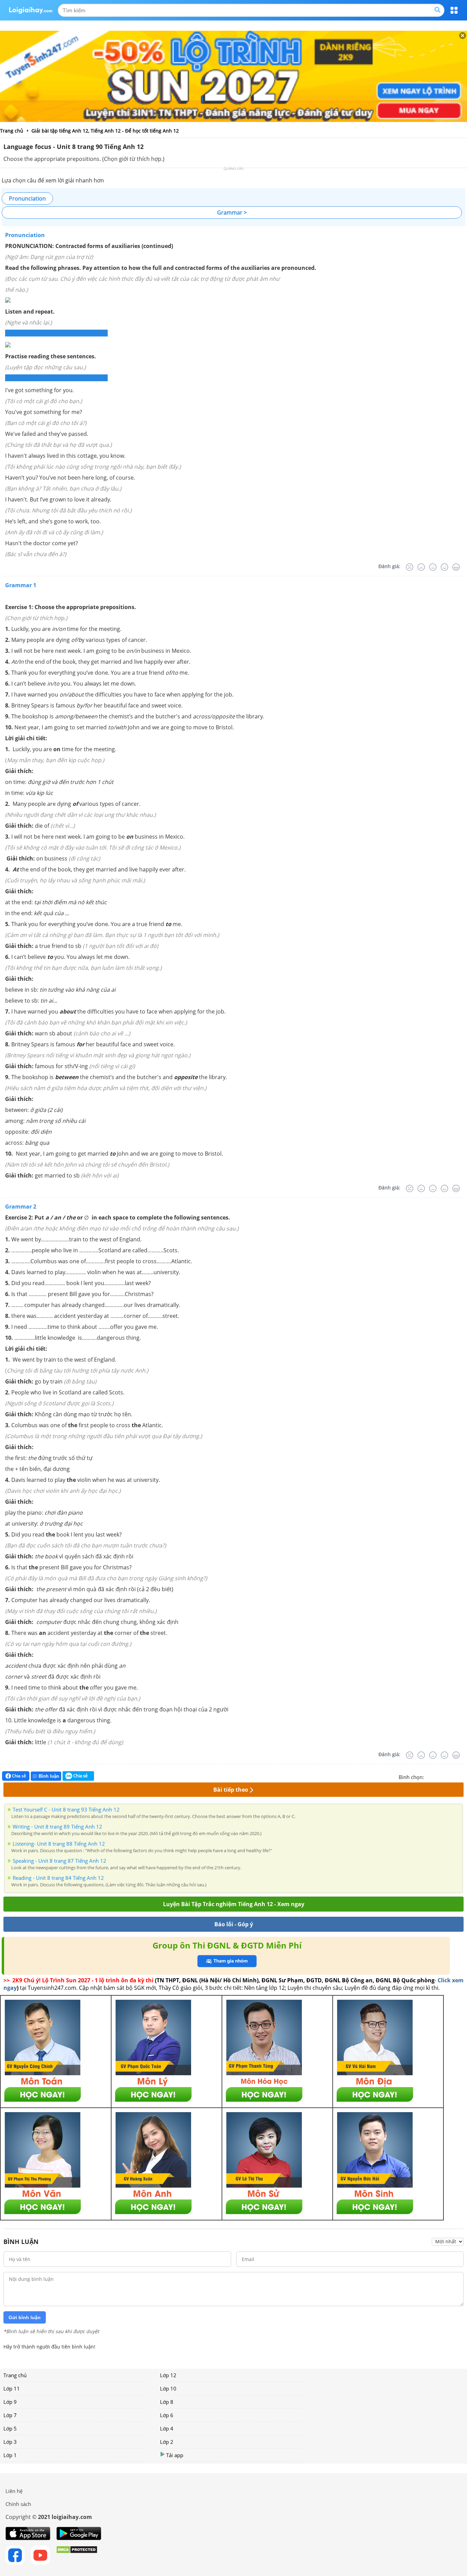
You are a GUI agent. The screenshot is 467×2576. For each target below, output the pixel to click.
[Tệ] (421, 567)
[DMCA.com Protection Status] (77, 2555)
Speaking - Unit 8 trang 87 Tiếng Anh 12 (59, 1861)
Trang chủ (15, 2375)
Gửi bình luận (25, 2317)
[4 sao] (454, 1776)
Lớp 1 (10, 2455)
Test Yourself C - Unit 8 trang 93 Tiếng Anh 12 (66, 1809)
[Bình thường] (433, 567)
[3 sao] (446, 1776)
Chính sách (18, 2504)
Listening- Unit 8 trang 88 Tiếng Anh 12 (59, 1844)
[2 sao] (438, 1776)
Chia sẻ (18, 1776)
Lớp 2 (167, 2442)
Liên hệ (14, 2491)
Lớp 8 (167, 2402)
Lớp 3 (10, 2442)
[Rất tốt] (456, 567)
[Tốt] (444, 567)
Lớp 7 (10, 2415)
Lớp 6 (167, 2415)
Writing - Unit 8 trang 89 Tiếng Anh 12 (57, 1827)
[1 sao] (429, 1776)
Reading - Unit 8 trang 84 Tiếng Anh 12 (58, 1878)
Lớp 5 (10, 2428)
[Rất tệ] (410, 567)
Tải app (175, 2455)
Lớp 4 (167, 2428)
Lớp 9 (10, 2402)
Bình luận (49, 1776)
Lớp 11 (12, 2388)
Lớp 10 (168, 2388)
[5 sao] (462, 1776)
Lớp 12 (168, 2375)
